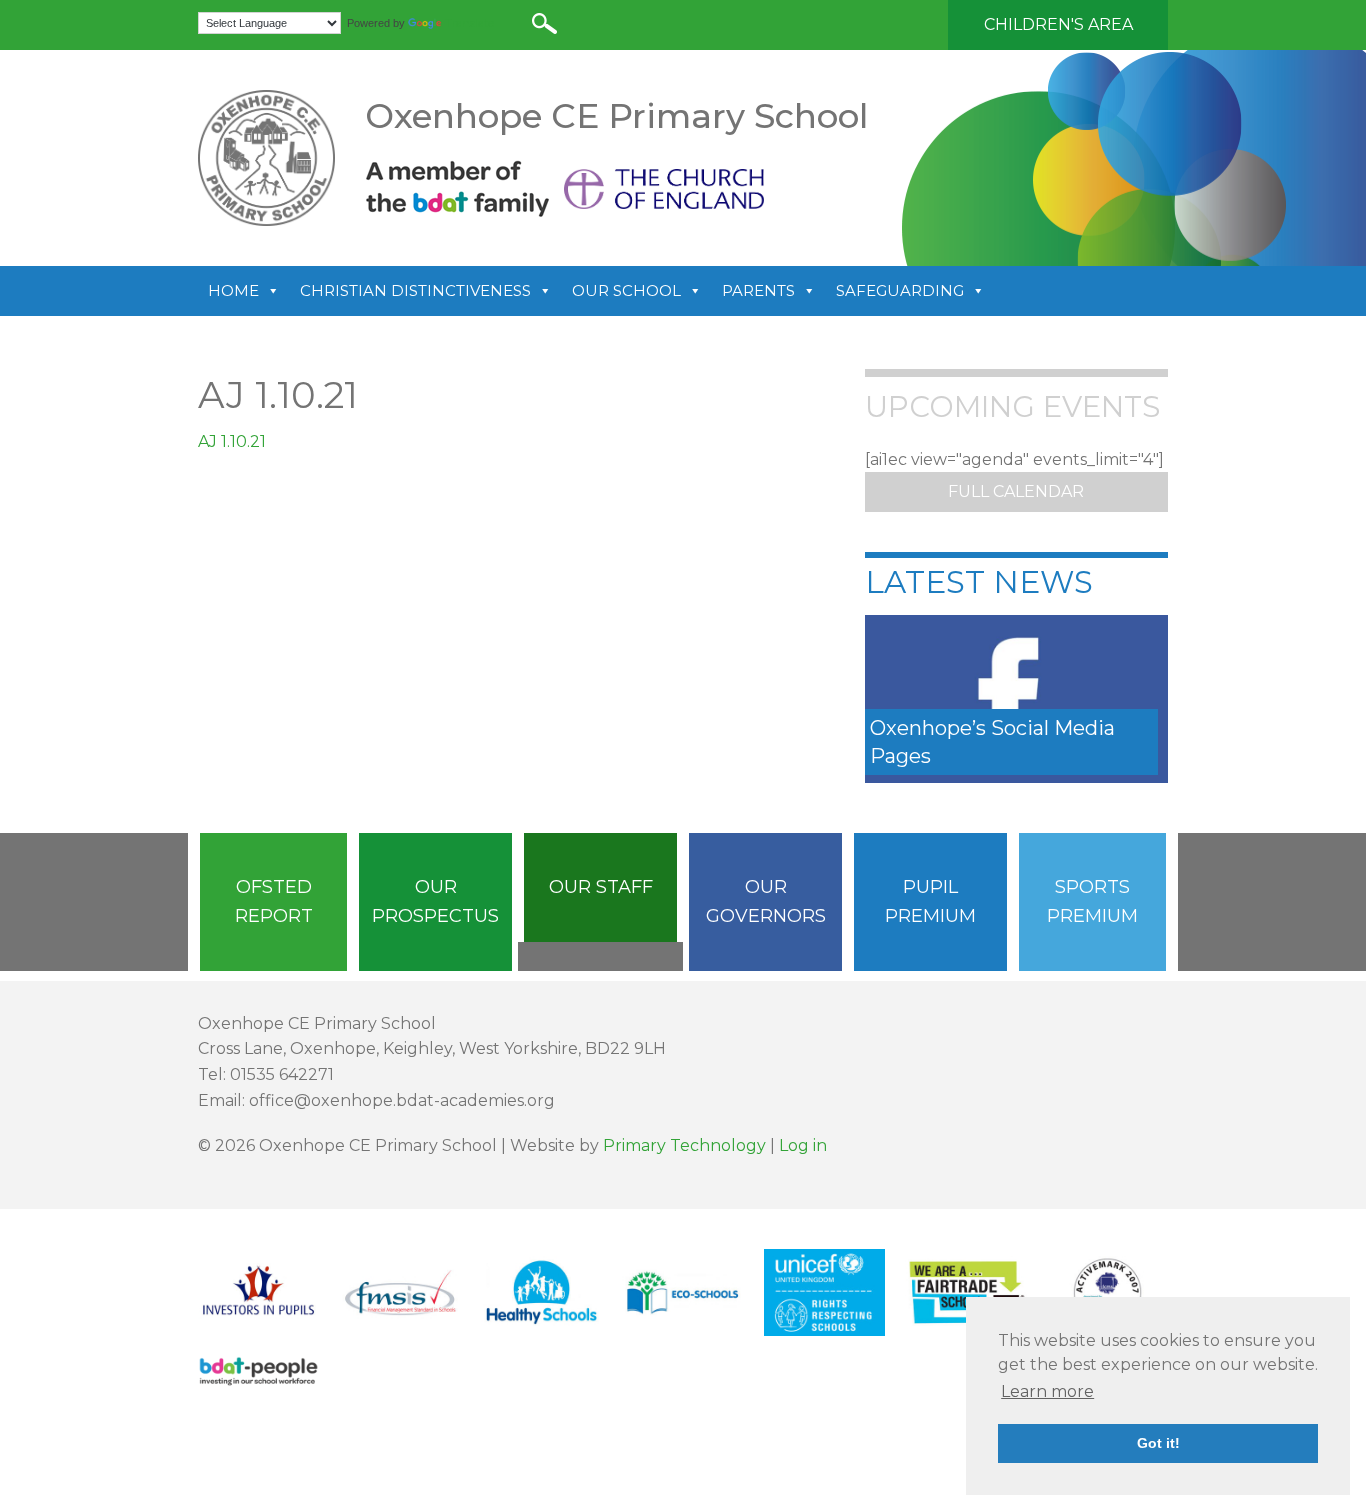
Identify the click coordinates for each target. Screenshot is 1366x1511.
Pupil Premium (930, 901)
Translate (469, 23)
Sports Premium (1092, 901)
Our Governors (766, 901)
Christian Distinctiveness (415, 290)
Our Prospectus (435, 901)
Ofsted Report (274, 901)
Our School (626, 290)
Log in (803, 1145)
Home (233, 290)
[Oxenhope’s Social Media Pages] (1016, 697)
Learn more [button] (1047, 1391)
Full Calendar (1016, 491)
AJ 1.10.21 (232, 441)
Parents (758, 290)
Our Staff (601, 887)
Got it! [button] (1158, 1443)
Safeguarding (900, 290)
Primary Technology (684, 1145)
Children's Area (1058, 24)
